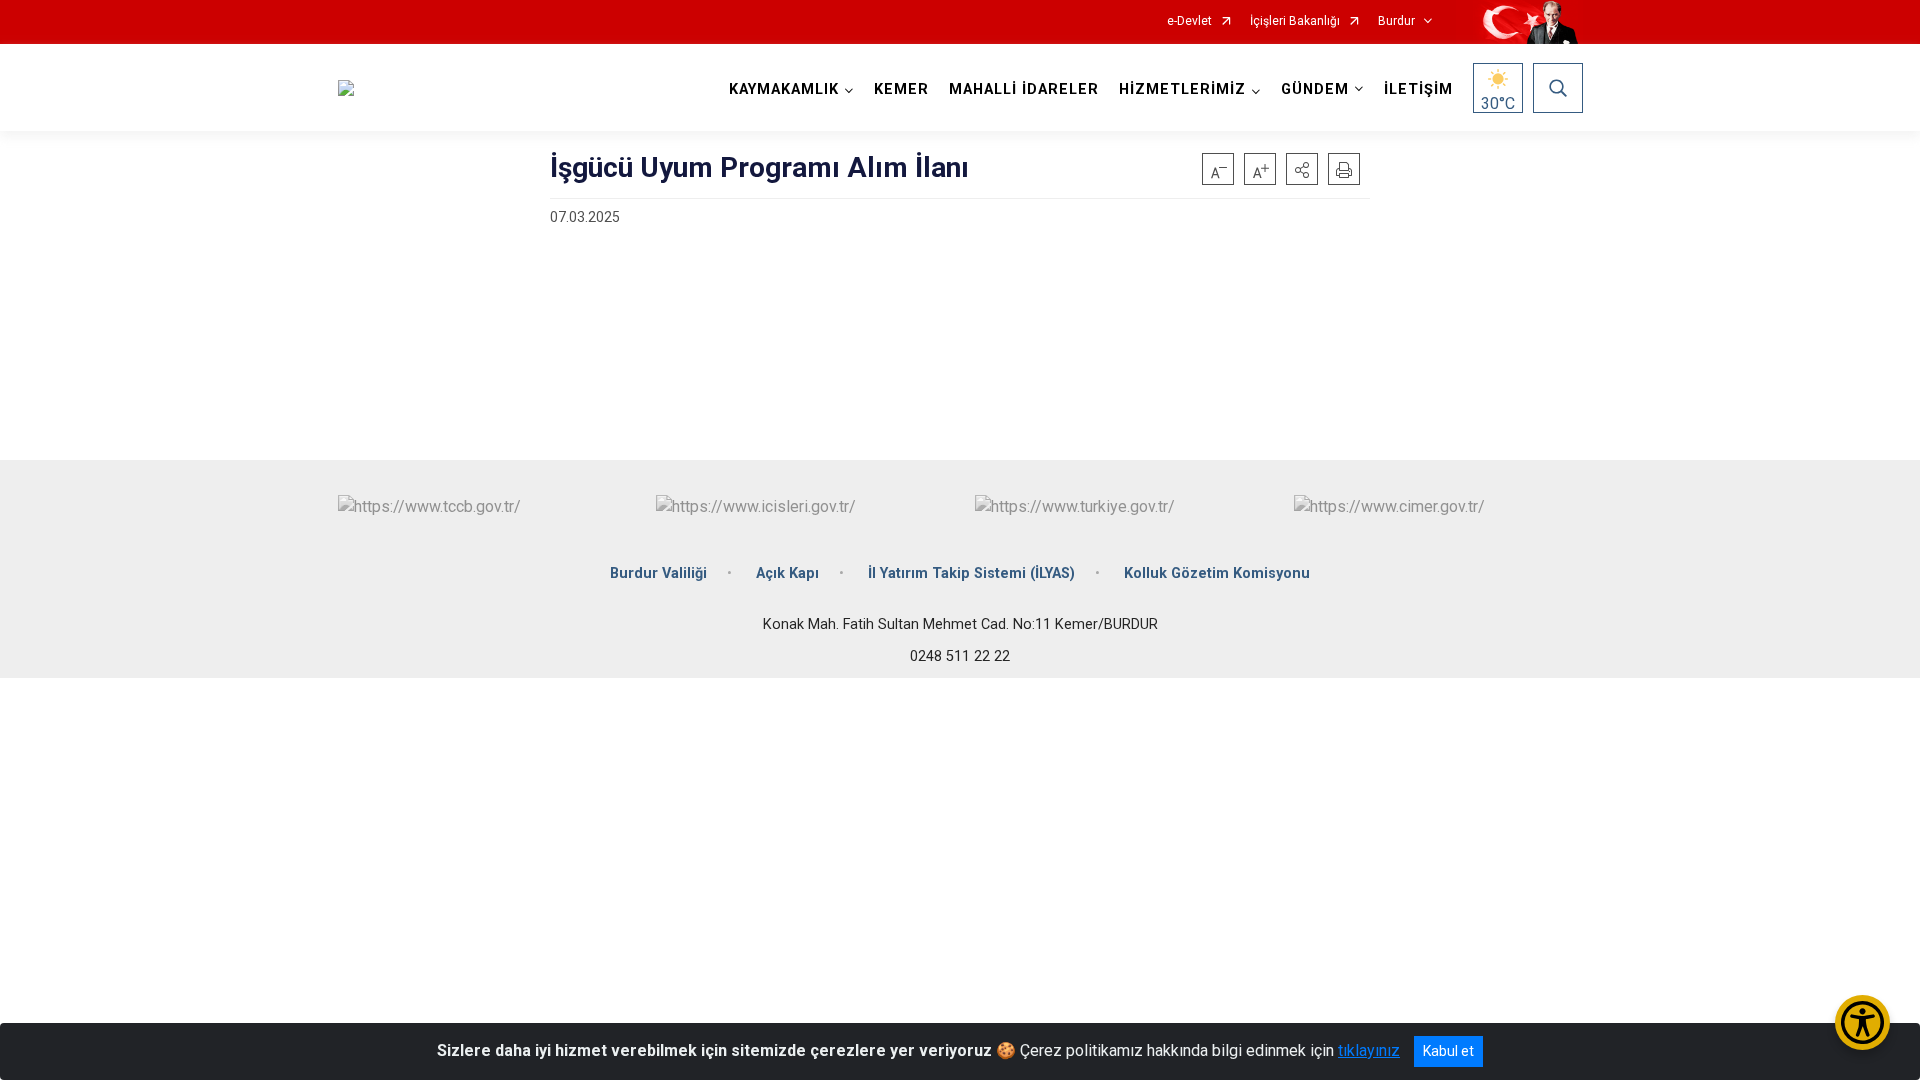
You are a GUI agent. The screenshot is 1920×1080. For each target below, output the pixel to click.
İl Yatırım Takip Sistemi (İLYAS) (971, 573)
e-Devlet (1189, 21)
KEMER (901, 89)
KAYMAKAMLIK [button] (784, 89)
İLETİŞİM (1418, 89)
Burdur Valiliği (658, 573)
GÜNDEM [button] (1315, 89)
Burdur (1396, 21)
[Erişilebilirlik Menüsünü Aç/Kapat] (1862, 1022)
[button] (1302, 169)
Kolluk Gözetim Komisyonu (1217, 573)
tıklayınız (1369, 1050)
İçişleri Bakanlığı (1295, 21)
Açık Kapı (787, 573)
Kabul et (1448, 1051)
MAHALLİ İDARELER (1024, 89)
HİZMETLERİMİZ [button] (1182, 89)
